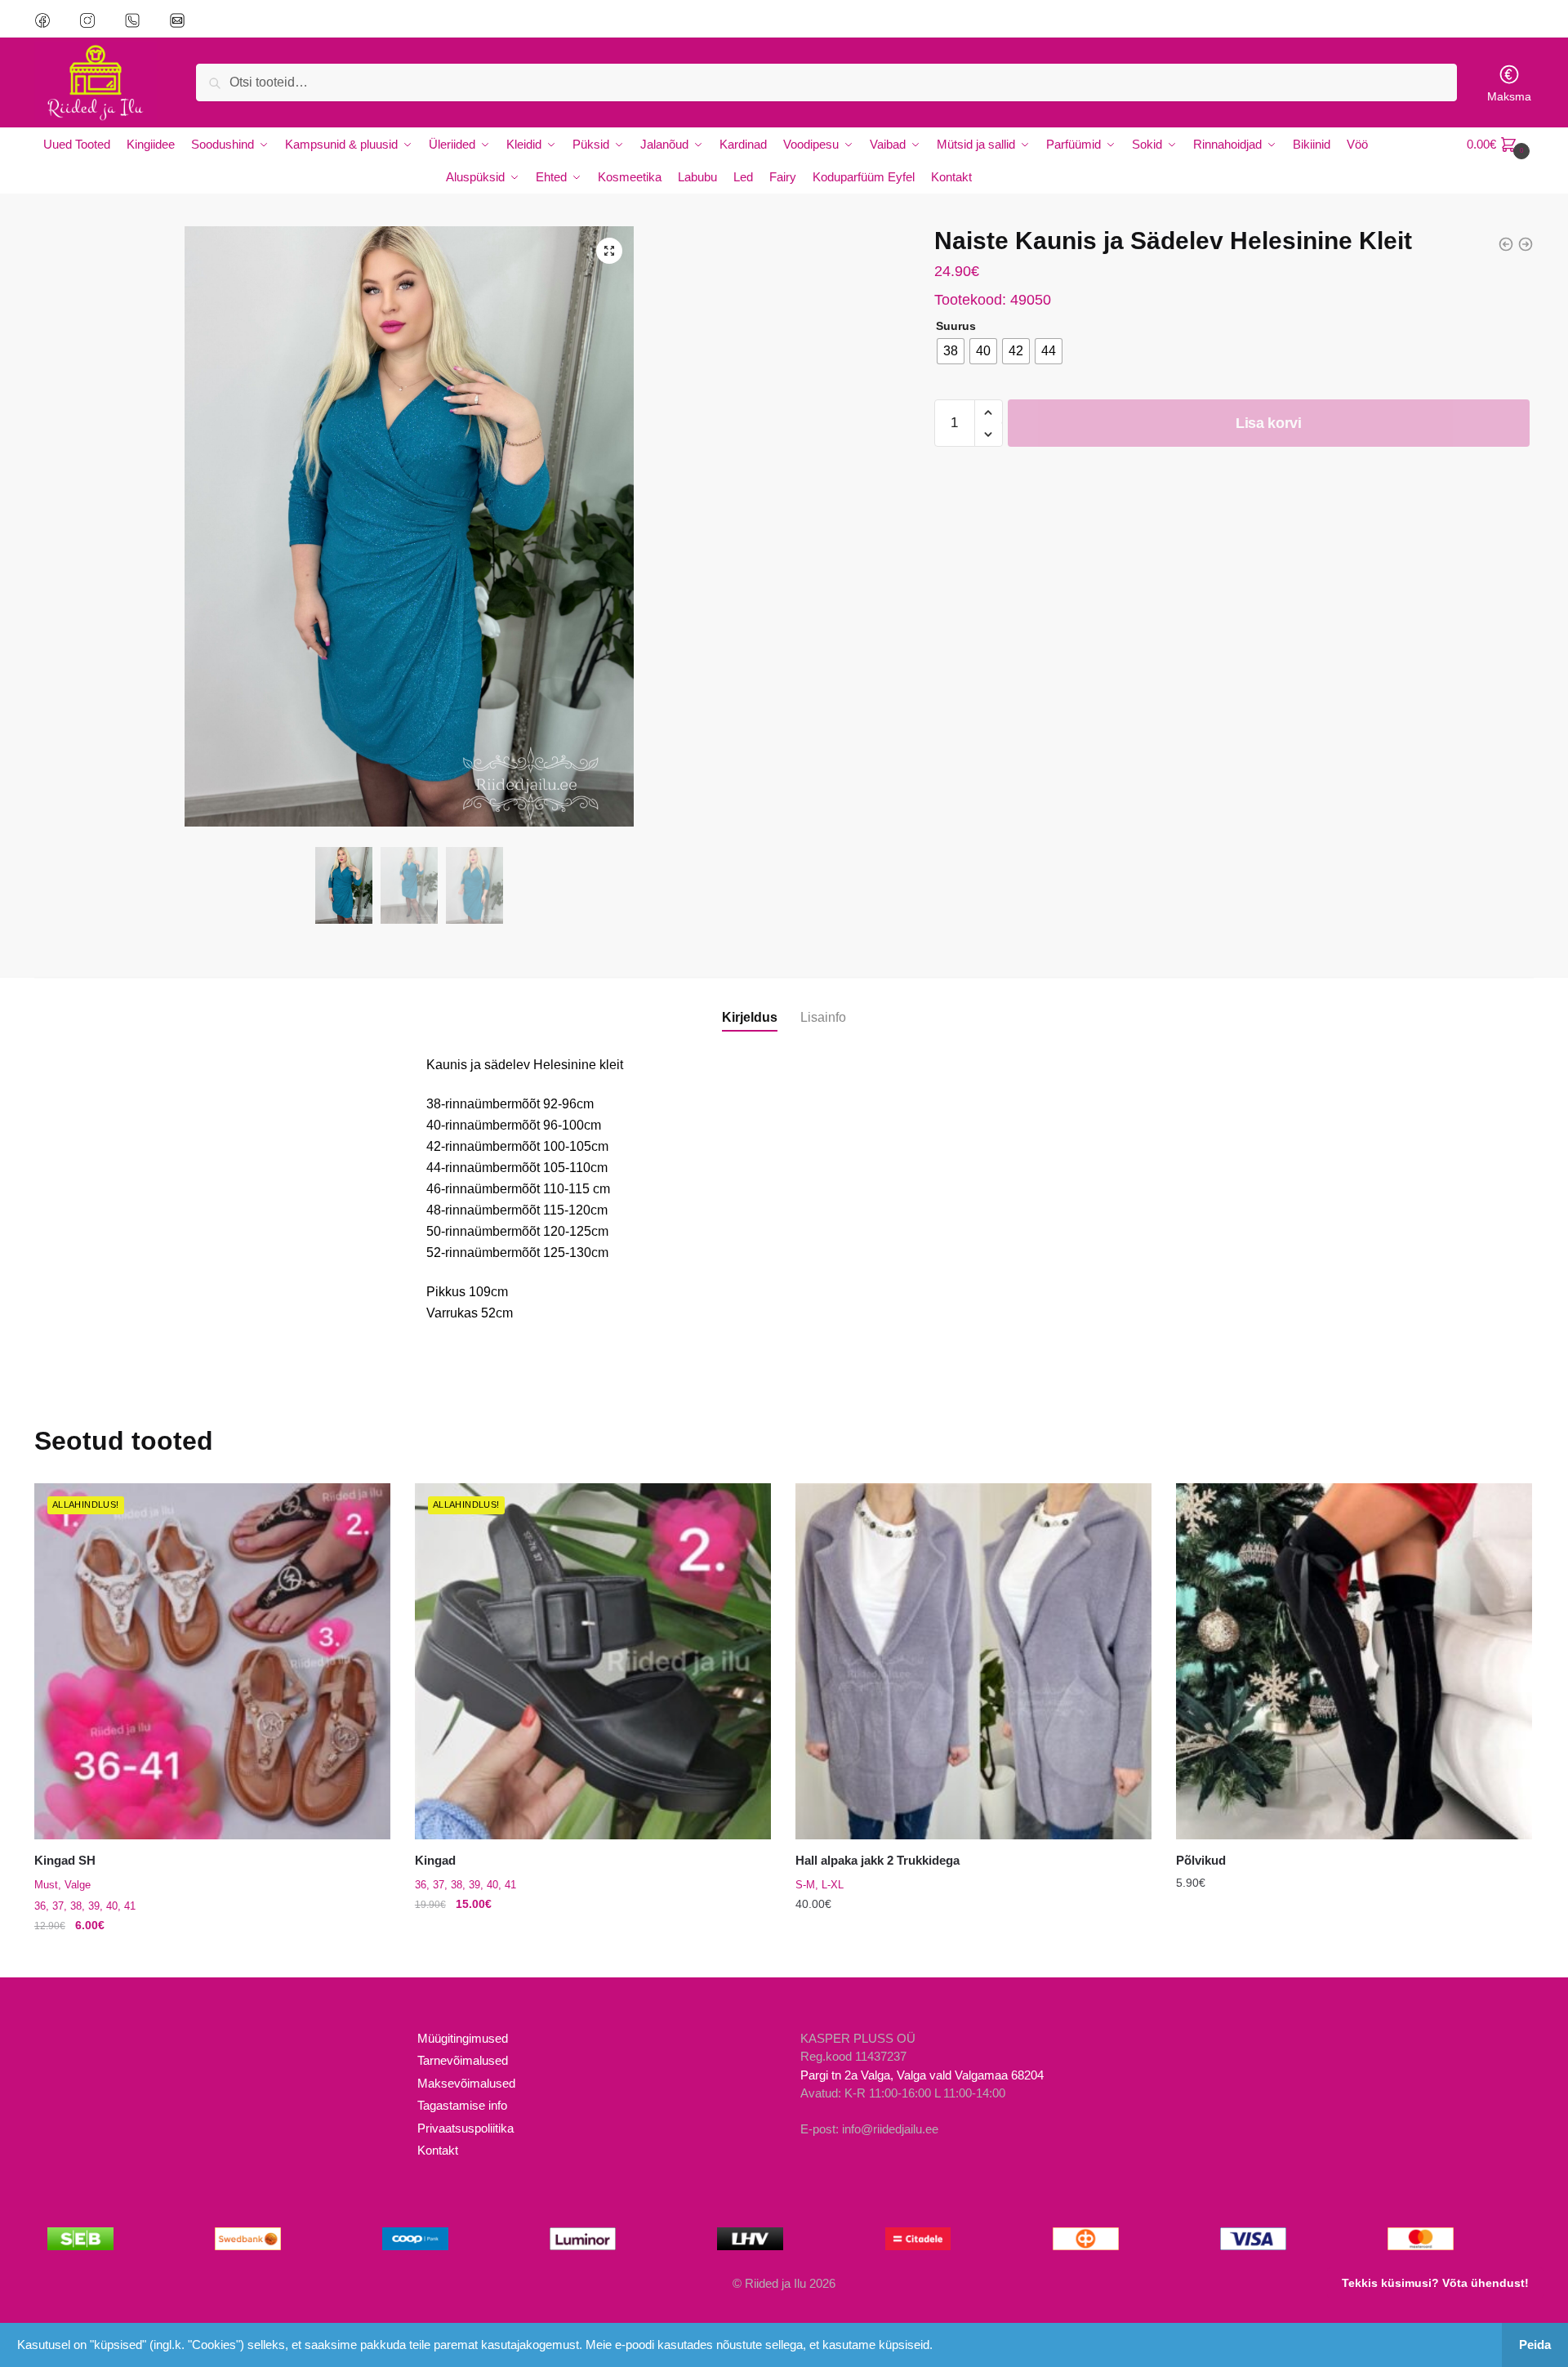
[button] (609, 251)
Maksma (1509, 96)
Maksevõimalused (466, 2083)
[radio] (951, 351)
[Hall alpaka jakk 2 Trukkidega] (973, 1661)
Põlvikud (1201, 1860)
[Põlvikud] (1354, 1661)
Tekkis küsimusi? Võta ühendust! (1435, 2283)
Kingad (435, 1860)
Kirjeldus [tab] (750, 1017)
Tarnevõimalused (463, 2060)
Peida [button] (1535, 2345)
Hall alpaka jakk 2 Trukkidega (878, 1860)
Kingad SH (65, 1860)
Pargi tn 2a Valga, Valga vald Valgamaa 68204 (922, 2075)
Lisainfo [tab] (823, 1017)
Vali (212, 1959)
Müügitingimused (463, 2038)
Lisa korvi (1269, 423)
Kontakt (438, 2150)
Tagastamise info (462, 2105)
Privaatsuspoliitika (465, 2128)
